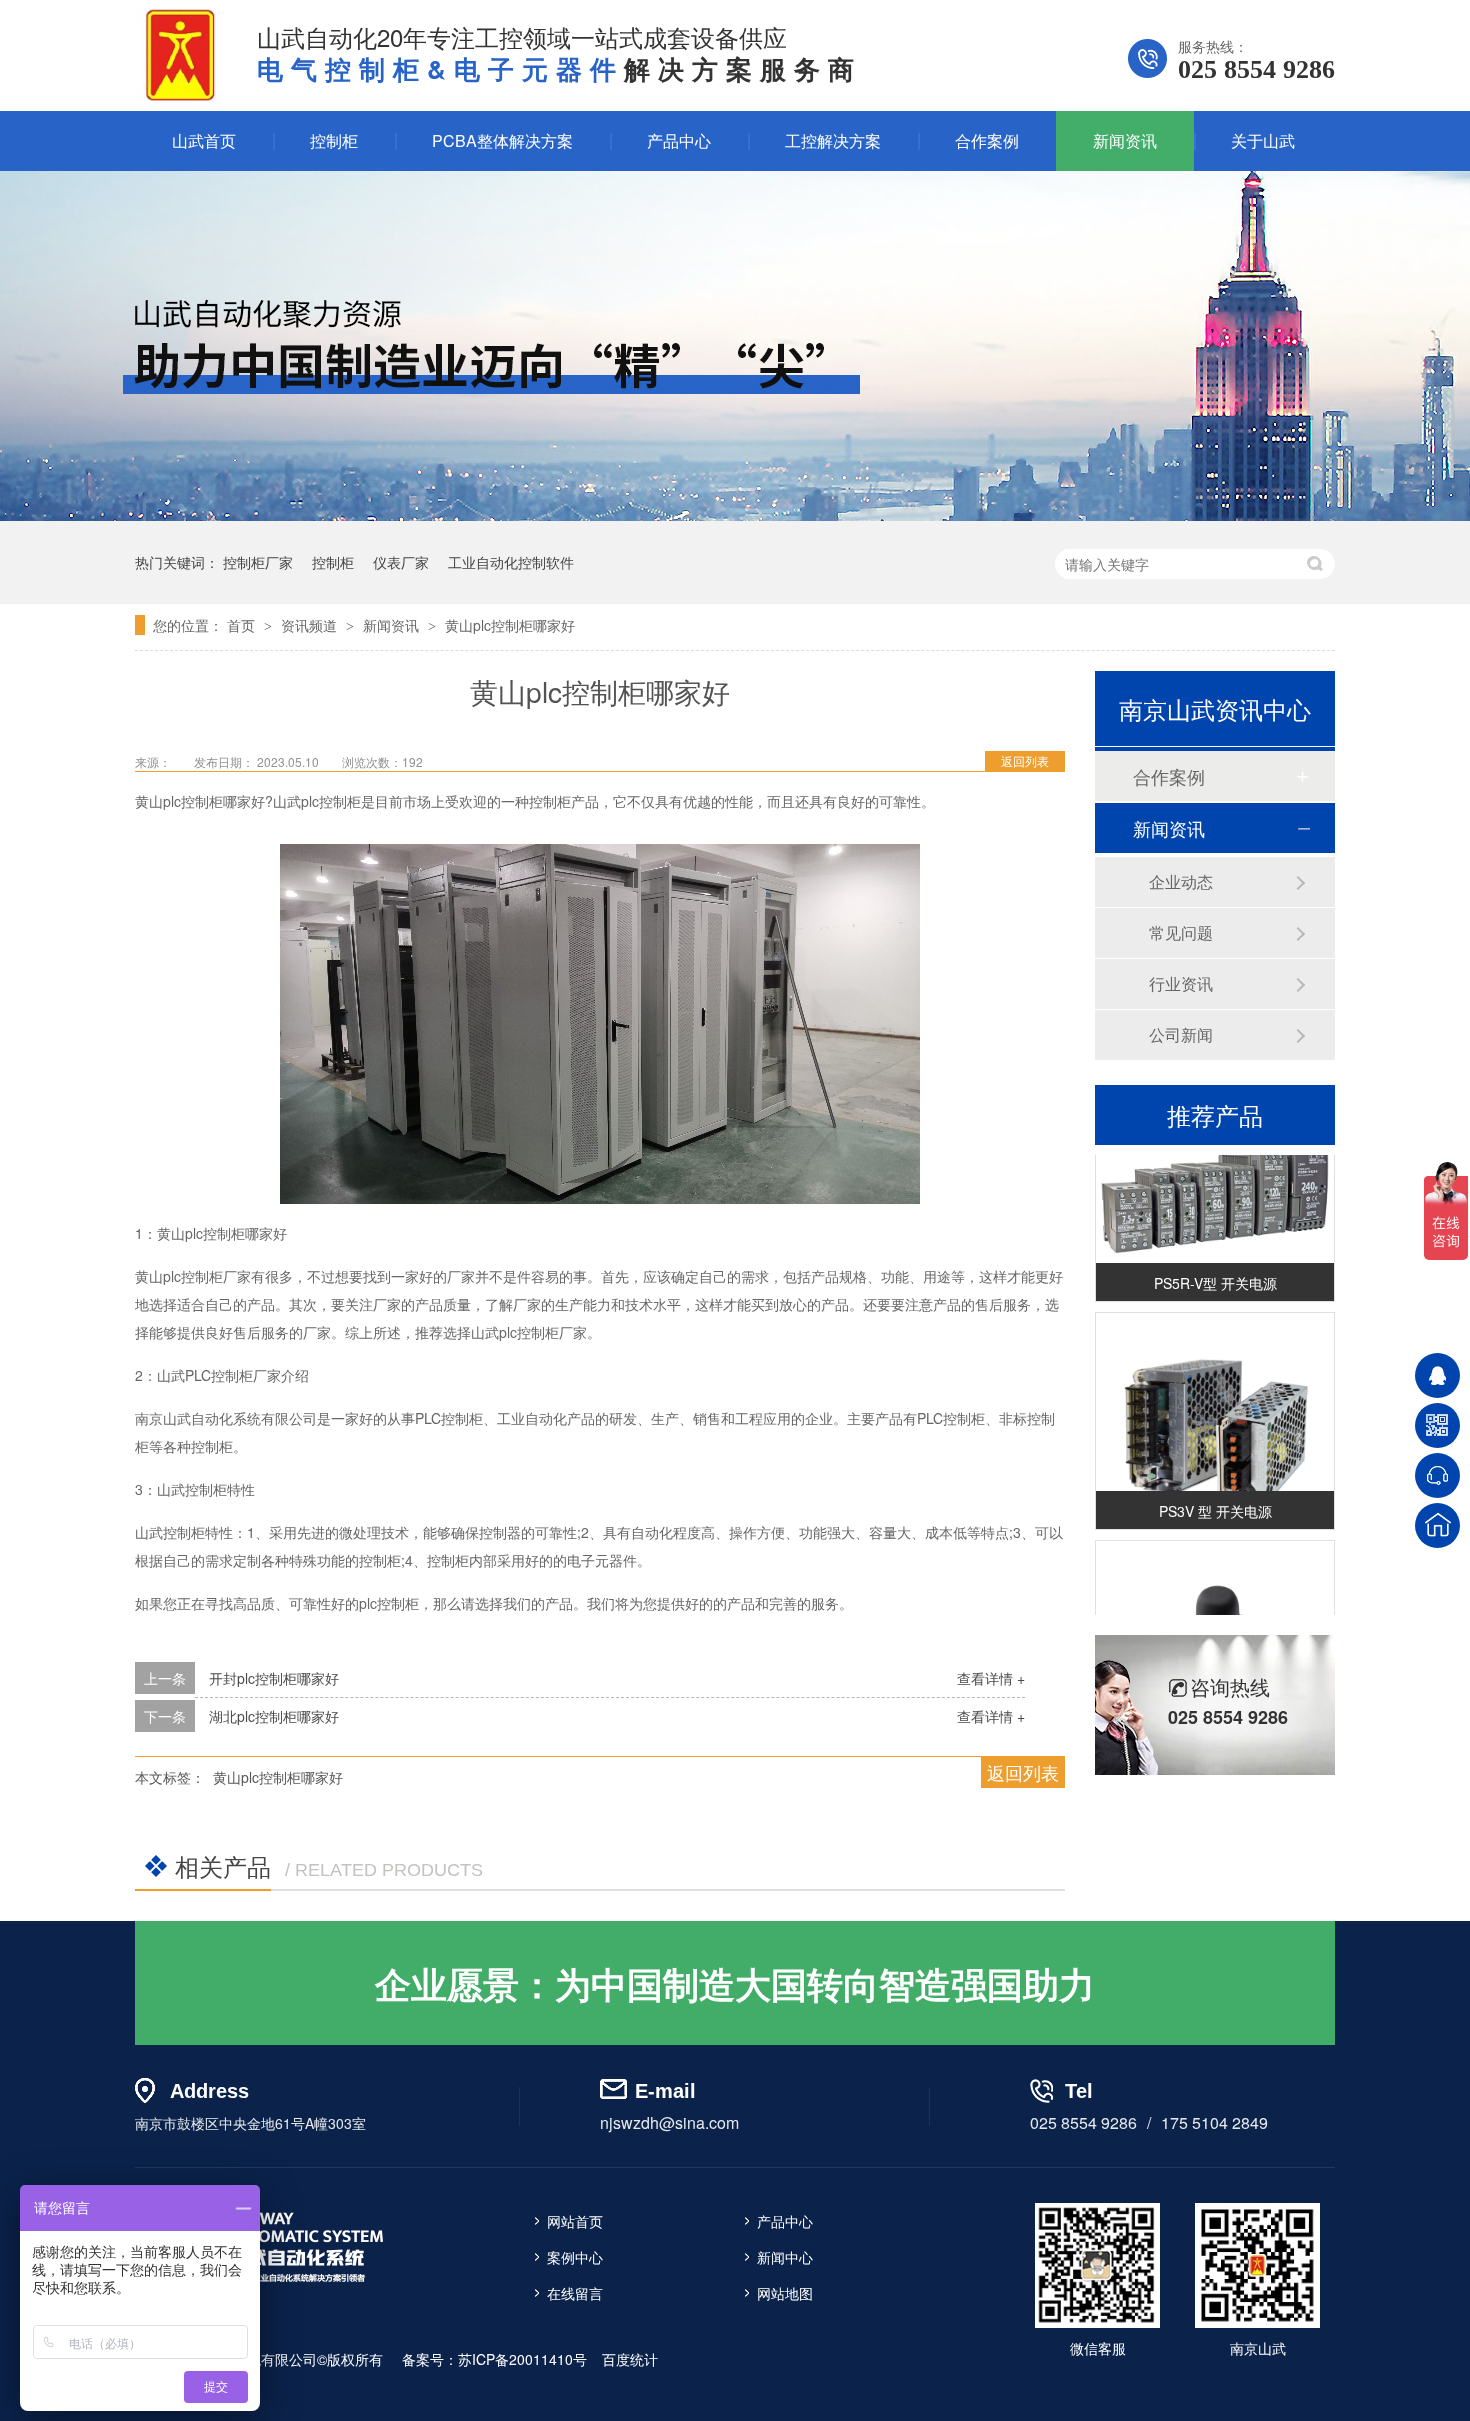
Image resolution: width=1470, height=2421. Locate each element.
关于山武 (1263, 140)
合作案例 (987, 140)
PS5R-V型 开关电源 (1215, 1270)
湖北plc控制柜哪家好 (274, 1716)
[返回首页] (1437, 1525)
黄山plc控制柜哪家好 (510, 625)
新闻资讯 (1125, 140)
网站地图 (785, 2293)
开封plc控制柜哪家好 (274, 1678)
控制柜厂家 (258, 562)
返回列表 (1025, 760)
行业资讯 (1181, 983)
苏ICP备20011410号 (522, 2359)
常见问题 (1181, 932)
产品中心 (679, 140)
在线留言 (575, 2293)
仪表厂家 (401, 562)
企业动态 (1181, 881)
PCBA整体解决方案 (502, 140)
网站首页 (575, 2221)
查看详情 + (991, 1678)
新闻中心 (785, 2257)
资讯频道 (311, 625)
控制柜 (334, 140)
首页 (243, 625)
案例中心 (575, 2257)
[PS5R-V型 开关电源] (1215, 1191)
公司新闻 (1181, 1034)
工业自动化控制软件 (511, 562)
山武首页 (204, 140)
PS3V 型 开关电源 (1215, 1498)
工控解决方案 (833, 140)
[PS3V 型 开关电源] (1215, 1419)
